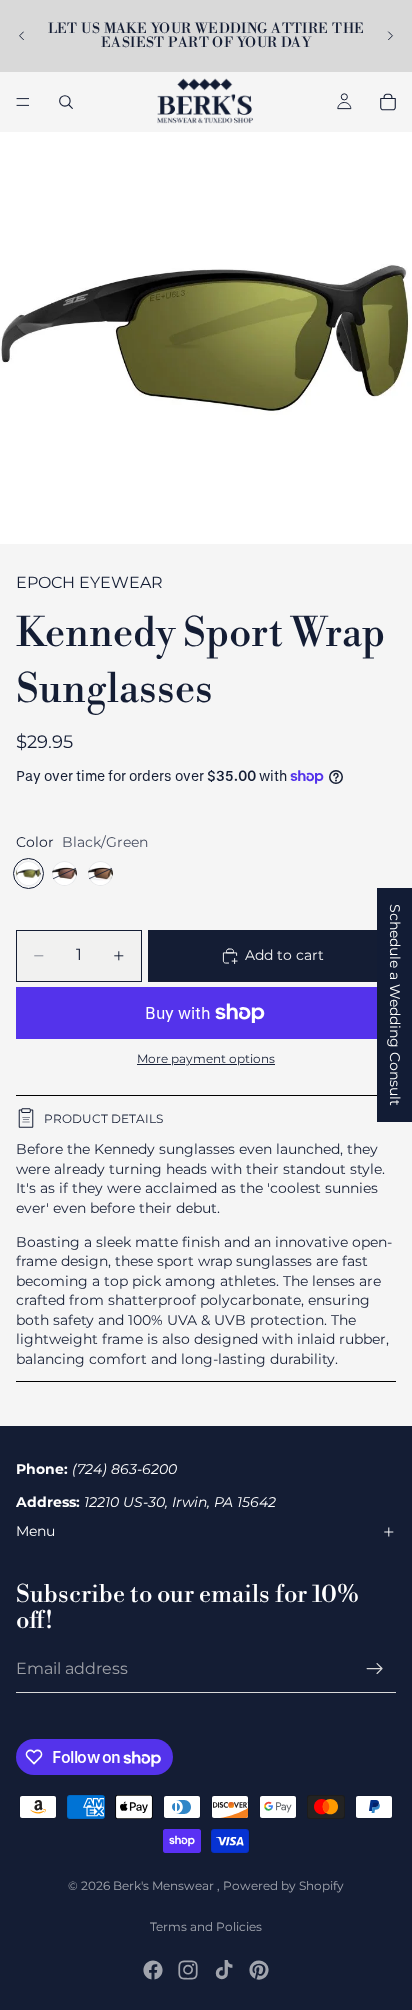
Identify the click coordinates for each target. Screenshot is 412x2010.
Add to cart (284, 955)
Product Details (103, 1118)
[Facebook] (153, 1970)
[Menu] (23, 102)
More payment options (206, 1059)
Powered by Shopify (283, 1885)
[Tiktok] (224, 1970)
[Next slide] (390, 36)
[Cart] (388, 102)
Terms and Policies (206, 1926)
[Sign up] (375, 1669)
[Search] (66, 102)
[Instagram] (188, 1970)
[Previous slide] (22, 36)
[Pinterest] (259, 1970)
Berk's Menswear (165, 1885)
